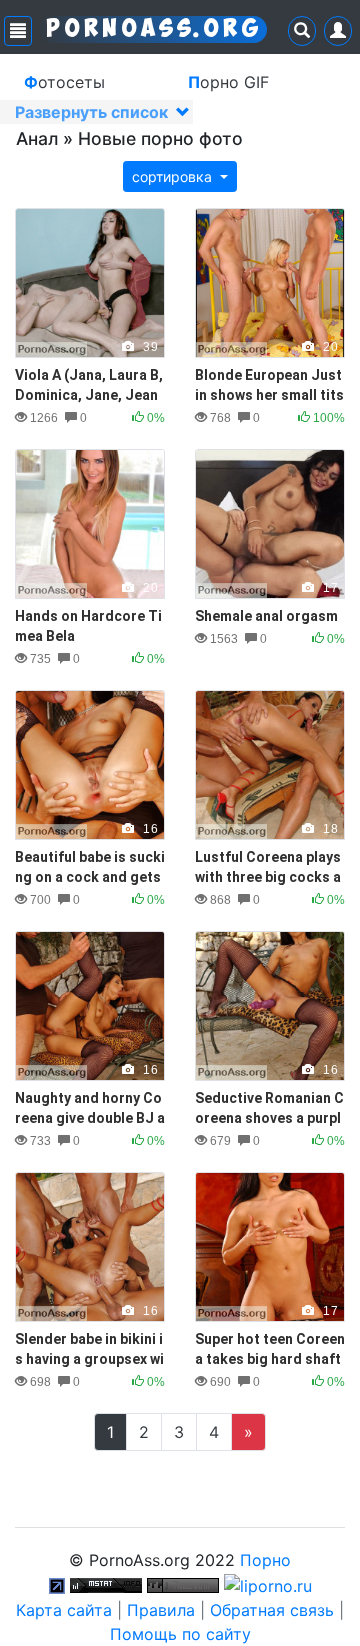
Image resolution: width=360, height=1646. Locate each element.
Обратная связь (272, 1610)
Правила (161, 1610)
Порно (265, 1560)
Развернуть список (93, 112)
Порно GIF (228, 82)
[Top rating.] (106, 1584)
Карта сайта (64, 1610)
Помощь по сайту (180, 1634)
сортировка (174, 176)
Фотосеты (64, 82)
